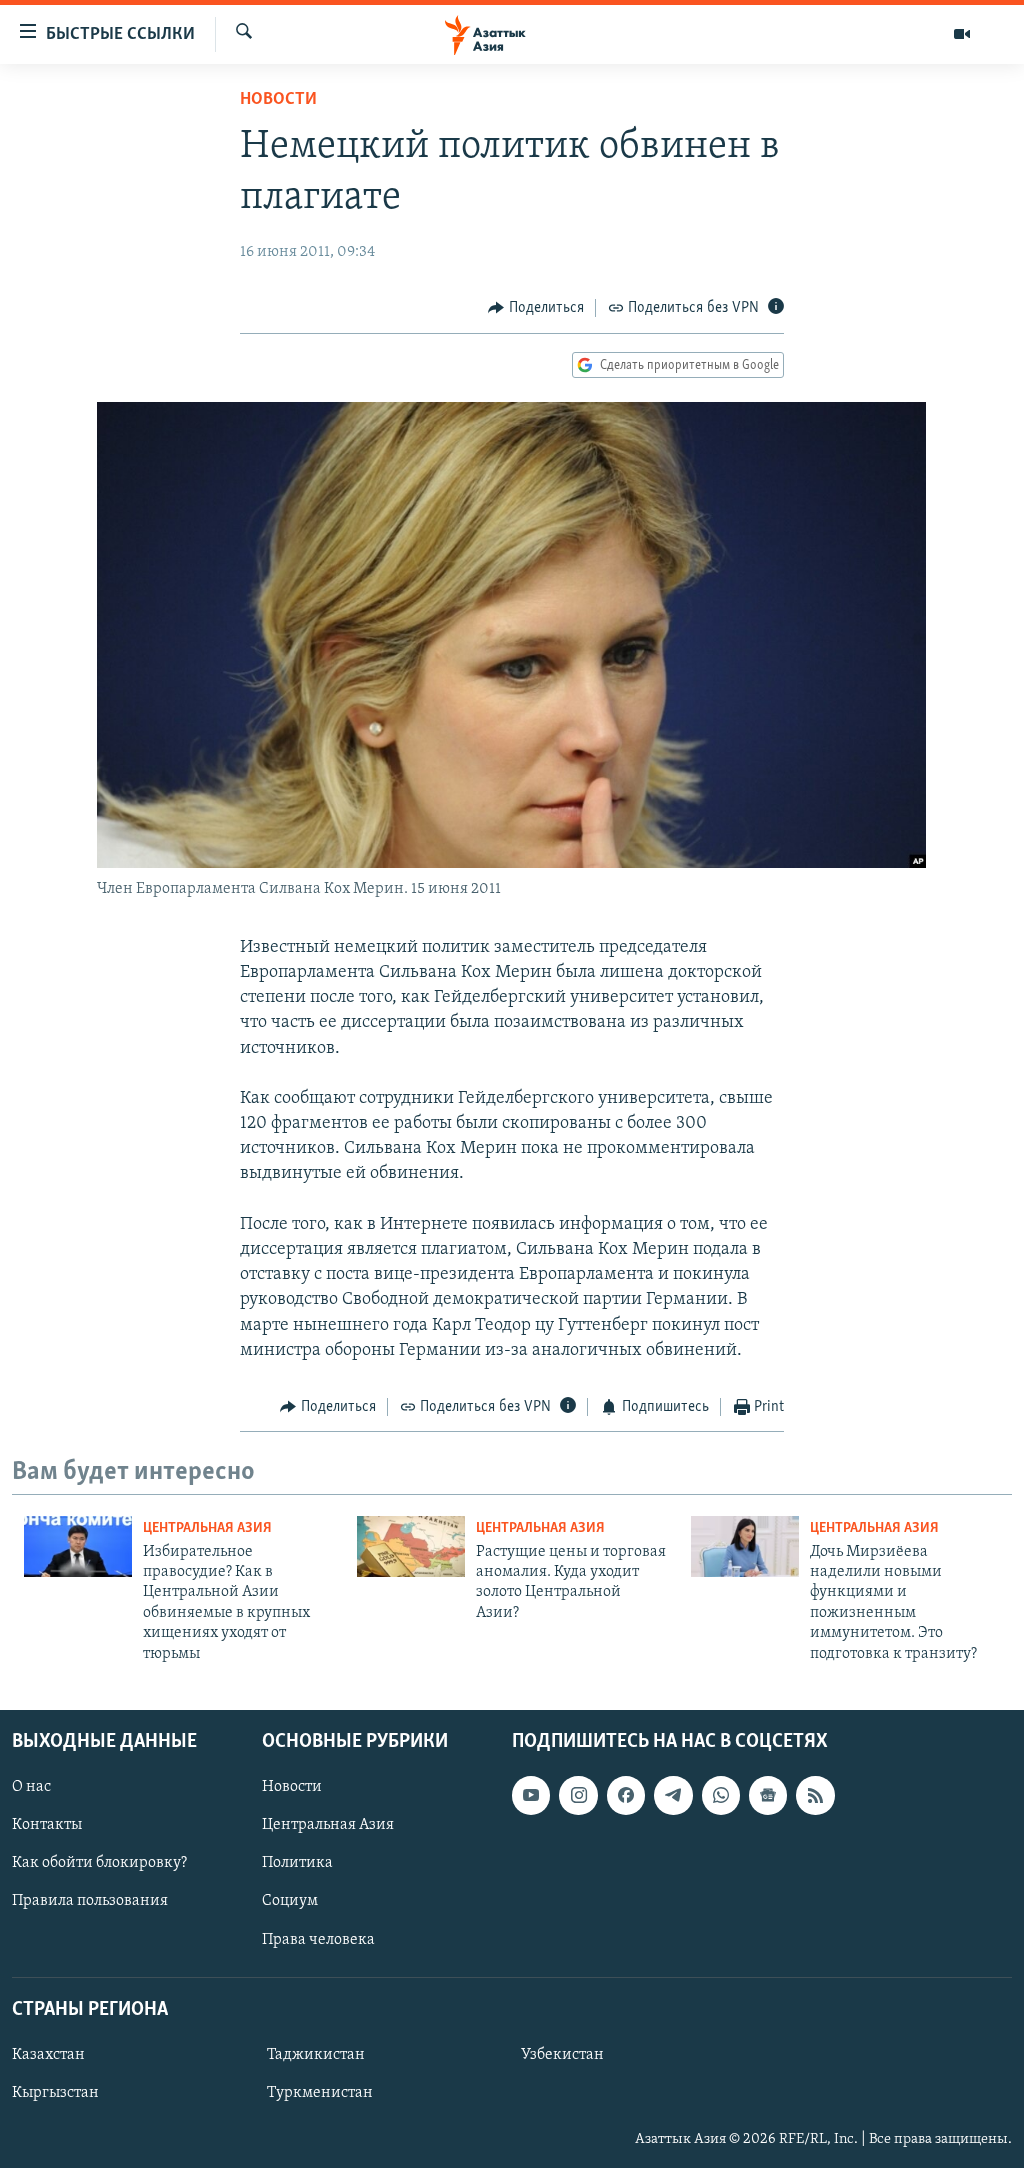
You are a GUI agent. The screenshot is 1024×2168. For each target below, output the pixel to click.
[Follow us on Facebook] (626, 1795)
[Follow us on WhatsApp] (721, 1795)
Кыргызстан (55, 2093)
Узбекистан (562, 2055)
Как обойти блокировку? (99, 1863)
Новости (278, 100)
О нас (31, 1787)
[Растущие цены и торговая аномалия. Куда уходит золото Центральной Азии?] (411, 1546)
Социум (290, 1901)
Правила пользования (90, 1901)
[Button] (536, 308)
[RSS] (815, 1795)
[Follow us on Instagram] (578, 1795)
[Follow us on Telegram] (673, 1795)
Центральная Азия (207, 1528)
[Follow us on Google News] (768, 1795)
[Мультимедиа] (962, 34)
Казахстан (48, 2055)
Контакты (47, 1825)
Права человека (318, 1939)
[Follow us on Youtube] (531, 1795)
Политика (297, 1863)
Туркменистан (320, 2093)
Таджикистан (316, 2055)
